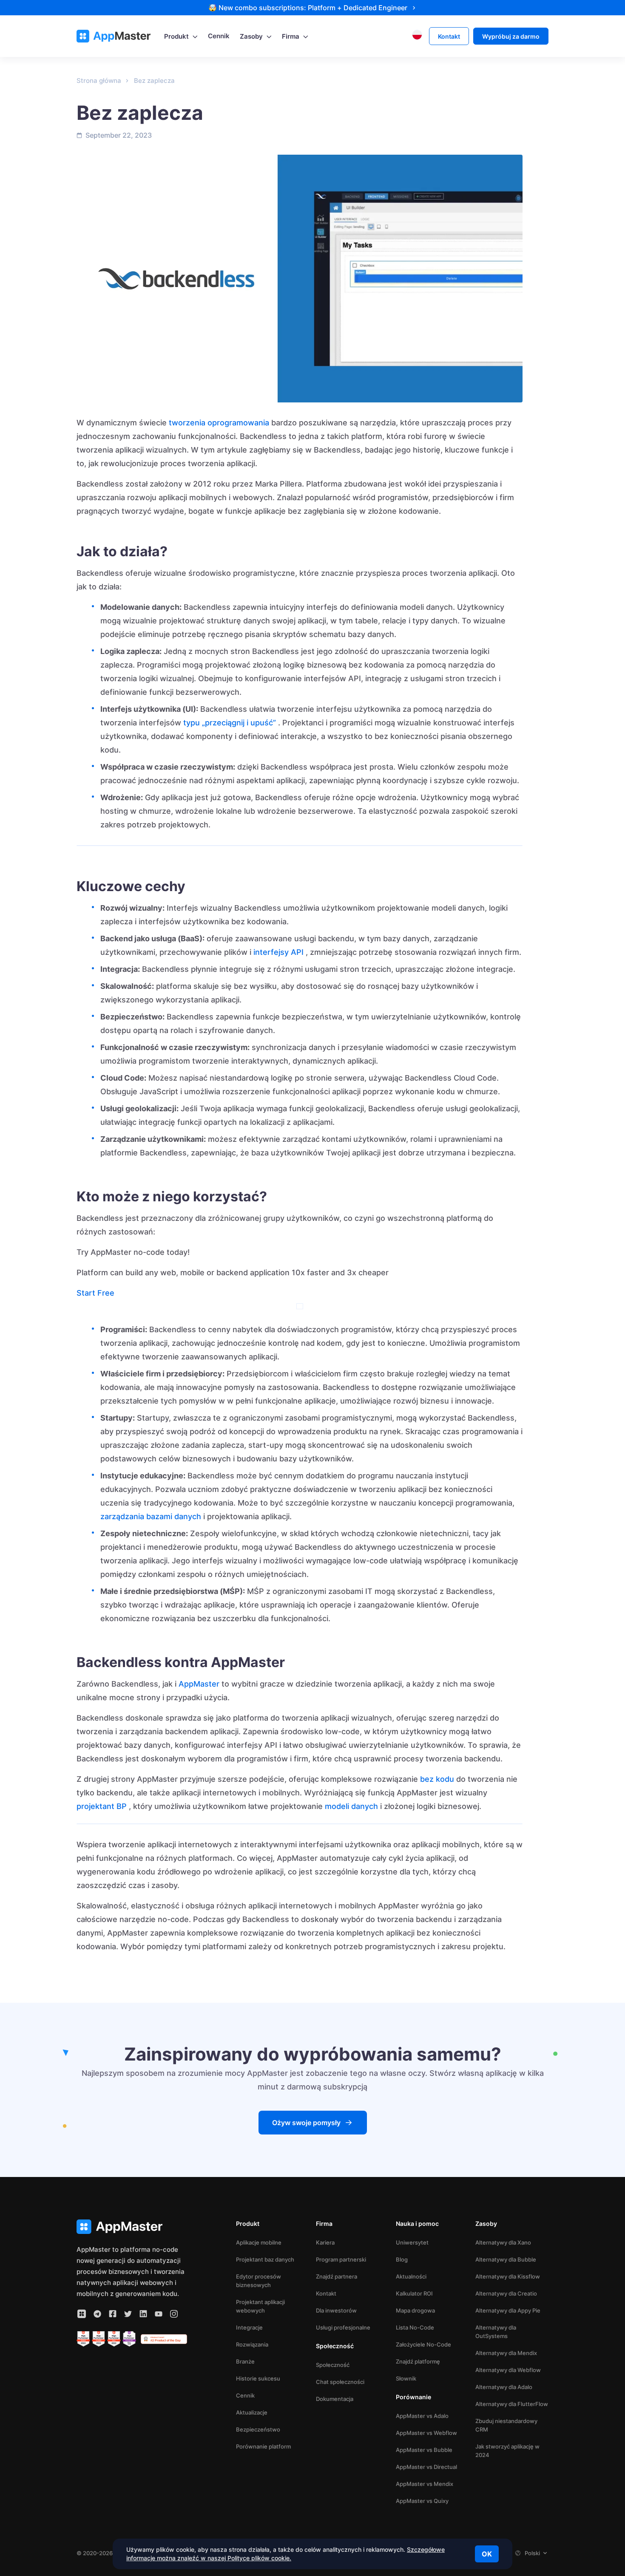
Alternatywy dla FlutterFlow (512, 2404)
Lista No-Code (415, 2327)
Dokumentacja (335, 2399)
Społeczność (333, 2365)
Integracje (249, 2327)
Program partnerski (341, 2259)
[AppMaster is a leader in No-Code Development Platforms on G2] (83, 2339)
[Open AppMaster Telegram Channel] (97, 2314)
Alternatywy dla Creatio (506, 2293)
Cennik (245, 2395)
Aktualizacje (252, 2412)
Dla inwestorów (336, 2310)
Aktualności (411, 2276)
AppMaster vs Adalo (422, 2416)
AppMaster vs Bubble (424, 2450)
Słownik (406, 2378)
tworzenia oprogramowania (219, 423)
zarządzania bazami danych (151, 1516)
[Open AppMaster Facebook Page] (113, 2314)
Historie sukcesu (258, 2378)
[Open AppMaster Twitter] (128, 2314)
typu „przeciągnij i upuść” (230, 723)
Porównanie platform (263, 2446)
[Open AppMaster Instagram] (174, 2314)
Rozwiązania (252, 2344)
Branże (245, 2361)
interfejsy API (278, 952)
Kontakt (326, 2293)
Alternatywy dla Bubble (506, 2259)
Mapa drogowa (415, 2310)
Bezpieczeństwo (258, 2429)
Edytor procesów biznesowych (259, 2281)
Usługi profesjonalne (343, 2327)
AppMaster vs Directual (426, 2467)
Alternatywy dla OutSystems (496, 2332)
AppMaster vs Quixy (422, 2501)
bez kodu (437, 1779)
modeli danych (351, 1806)
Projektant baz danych (265, 2259)
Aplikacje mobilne (259, 2242)
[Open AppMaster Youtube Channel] (159, 2314)
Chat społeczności (340, 2382)
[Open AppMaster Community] (82, 2314)
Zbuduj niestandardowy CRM (506, 2425)
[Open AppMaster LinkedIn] (143, 2314)
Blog (402, 2259)
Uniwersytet (412, 2242)
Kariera (325, 2242)
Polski (532, 2553)
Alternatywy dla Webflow (508, 2370)
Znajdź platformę (418, 2361)
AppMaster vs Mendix (425, 2484)
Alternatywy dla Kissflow (508, 2276)
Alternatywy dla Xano (503, 2242)
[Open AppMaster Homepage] (132, 2227)
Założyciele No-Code (423, 2344)
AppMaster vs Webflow (426, 2433)
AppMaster (199, 1684)
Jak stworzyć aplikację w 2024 (507, 2451)
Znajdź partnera (337, 2276)
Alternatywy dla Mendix (506, 2353)
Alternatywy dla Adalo (504, 2387)
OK (487, 2554)
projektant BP (102, 1806)
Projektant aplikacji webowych (260, 2306)
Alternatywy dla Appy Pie (508, 2310)
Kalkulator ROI (414, 2293)
